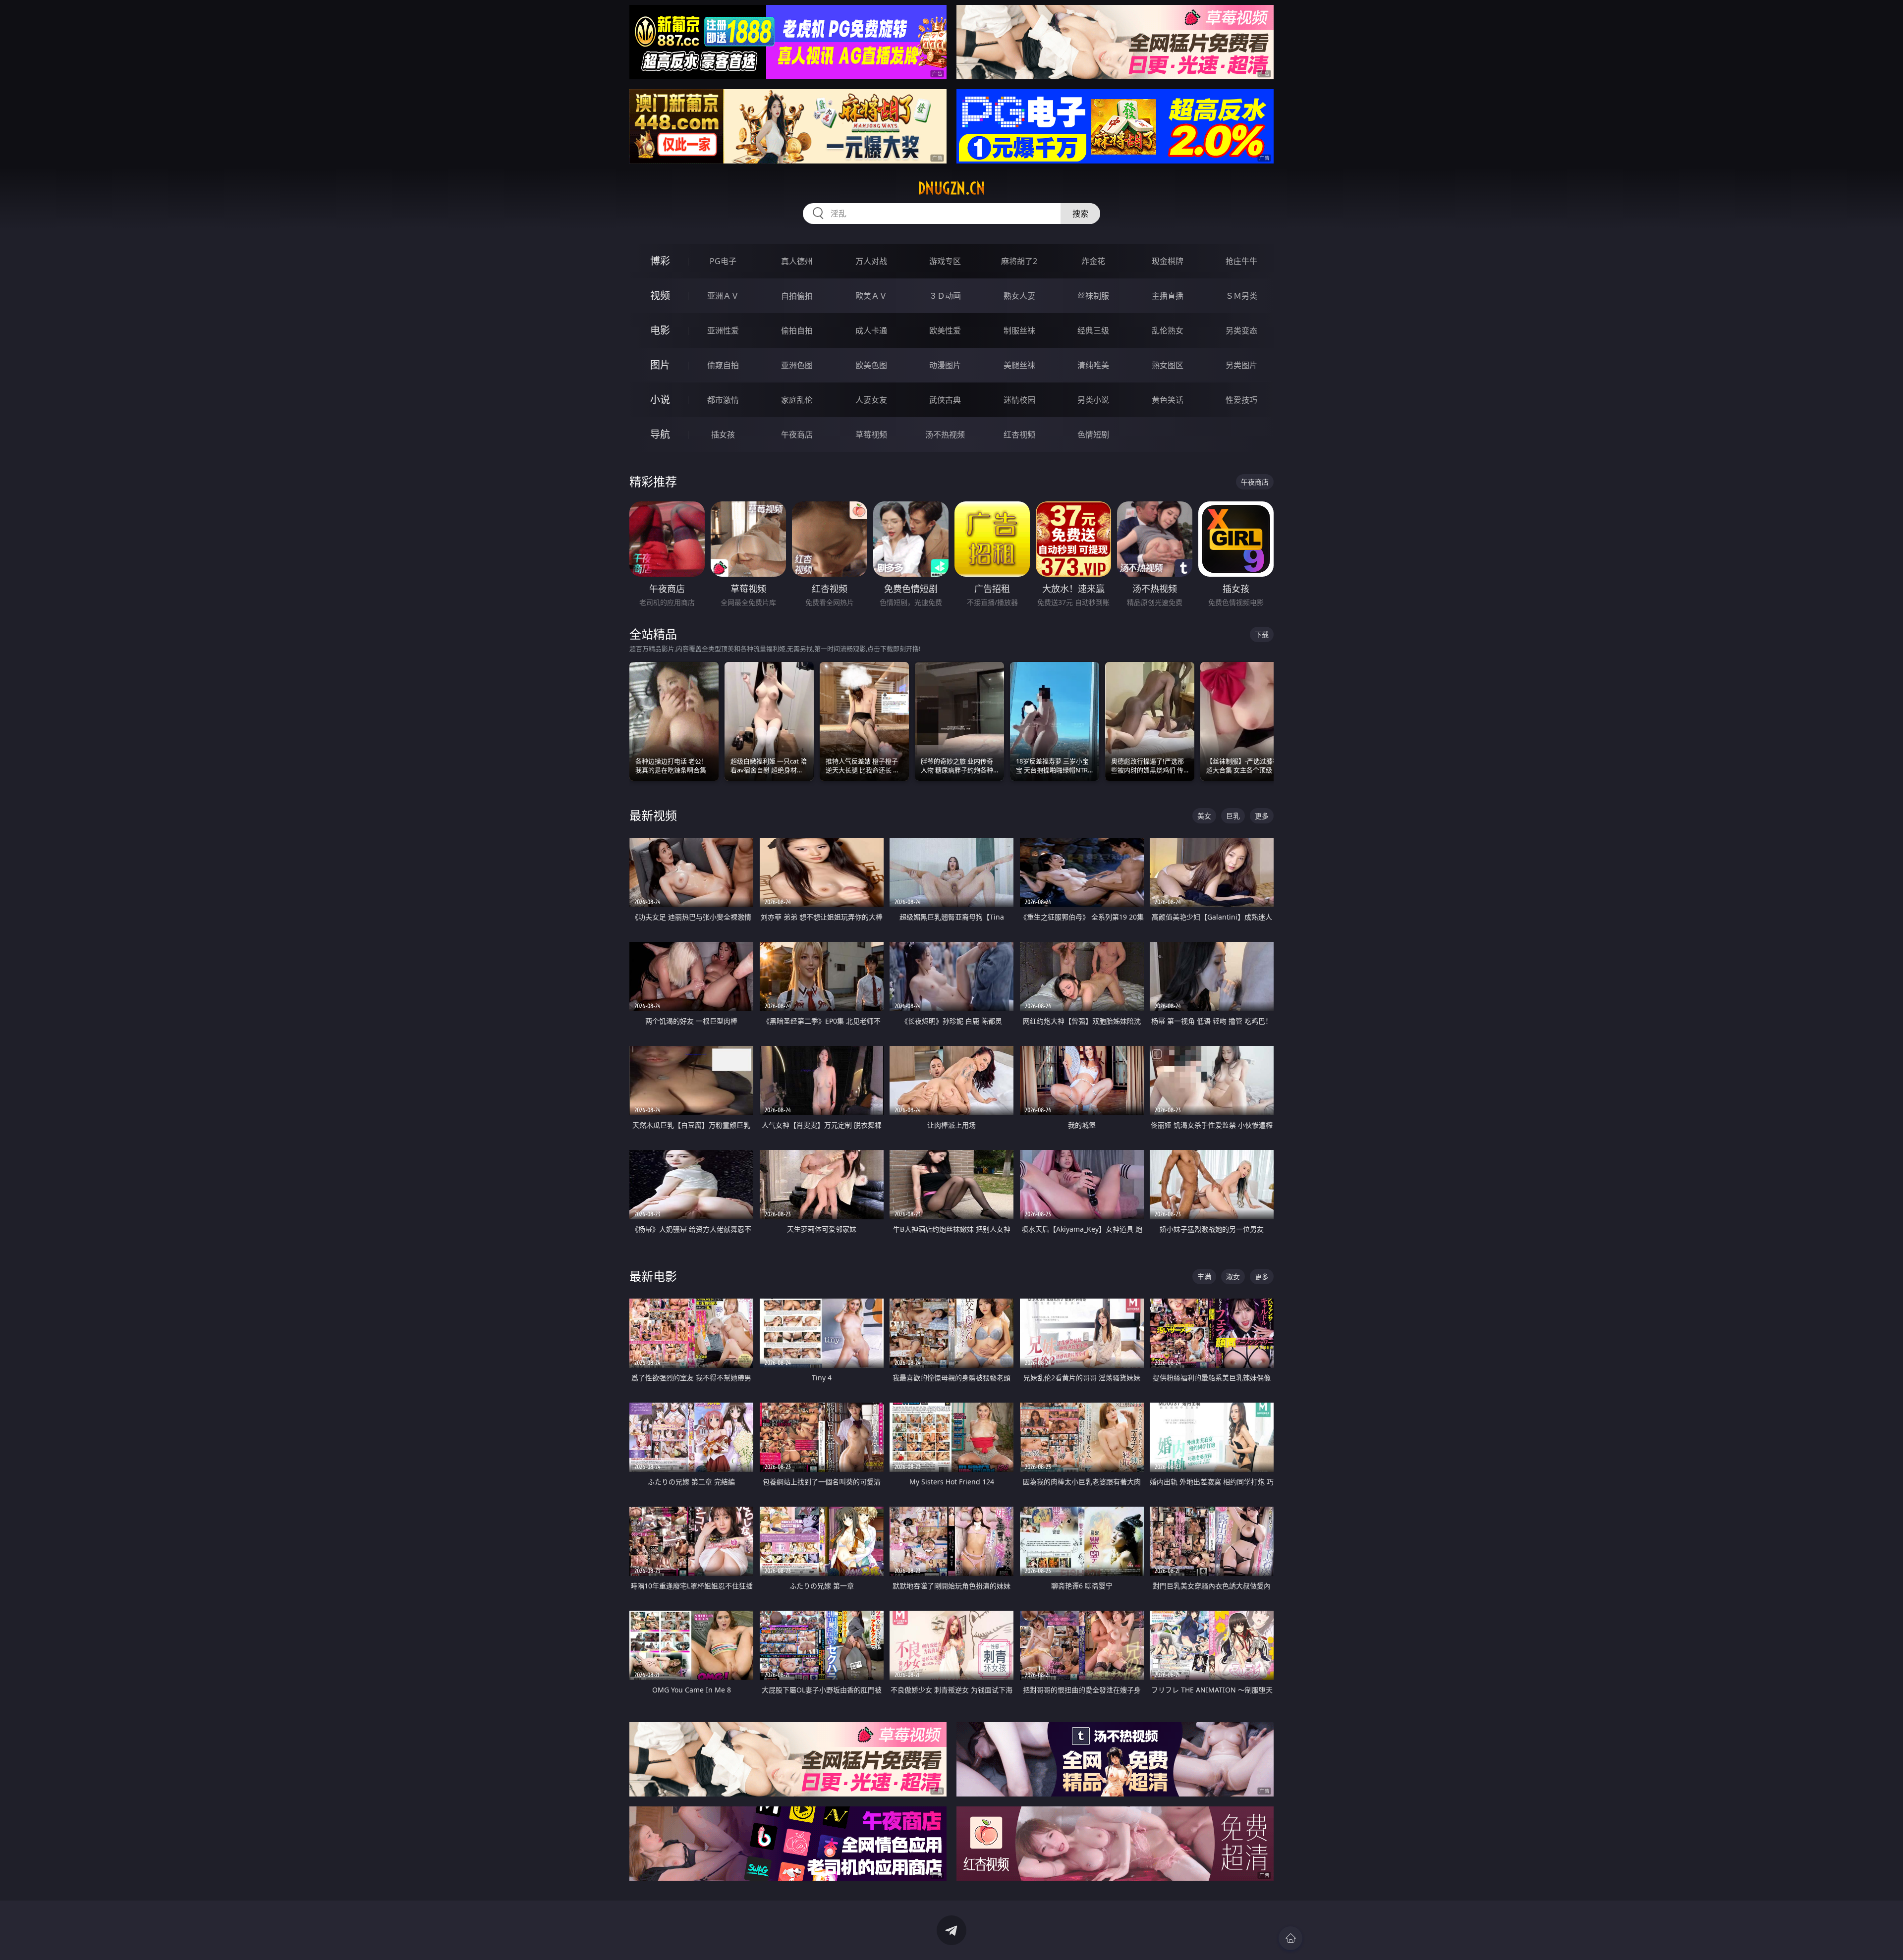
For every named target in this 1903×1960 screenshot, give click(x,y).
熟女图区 (1168, 365)
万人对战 (871, 261)
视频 (660, 296)
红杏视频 (1019, 435)
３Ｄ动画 (945, 296)
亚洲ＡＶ (723, 296)
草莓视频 (871, 435)
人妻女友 (871, 400)
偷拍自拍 (797, 330)
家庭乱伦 (797, 400)
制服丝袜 (1019, 330)
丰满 (1204, 1277)
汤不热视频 (945, 435)
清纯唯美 (1093, 365)
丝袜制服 (1093, 296)
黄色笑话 (1168, 400)
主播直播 (1168, 296)
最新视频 (653, 815)
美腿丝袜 (1019, 365)
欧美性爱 (945, 330)
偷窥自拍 (723, 365)
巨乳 (1233, 816)
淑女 (1233, 1277)
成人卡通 (871, 330)
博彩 (660, 261)
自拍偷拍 (797, 296)
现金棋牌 (1168, 261)
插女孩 (723, 435)
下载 (1262, 634)
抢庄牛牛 (1241, 261)
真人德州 (797, 261)
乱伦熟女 (1168, 330)
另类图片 (1241, 365)
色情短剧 (1093, 435)
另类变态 (1241, 330)
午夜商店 (797, 435)
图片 (660, 365)
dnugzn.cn (951, 188)
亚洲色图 (797, 365)
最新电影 (653, 1276)
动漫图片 (945, 365)
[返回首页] (1290, 1938)
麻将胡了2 (1019, 261)
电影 (660, 330)
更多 (1262, 816)
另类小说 (1093, 400)
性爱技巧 (1241, 400)
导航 (660, 434)
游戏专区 (945, 261)
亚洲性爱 (723, 330)
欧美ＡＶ (871, 296)
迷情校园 (1019, 400)
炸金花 (1093, 261)
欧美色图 (871, 365)
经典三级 (1093, 330)
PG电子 (723, 261)
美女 (1204, 816)
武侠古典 (945, 400)
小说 (660, 400)
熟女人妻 (1019, 296)
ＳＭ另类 (1241, 296)
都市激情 (723, 400)
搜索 (1080, 214)
